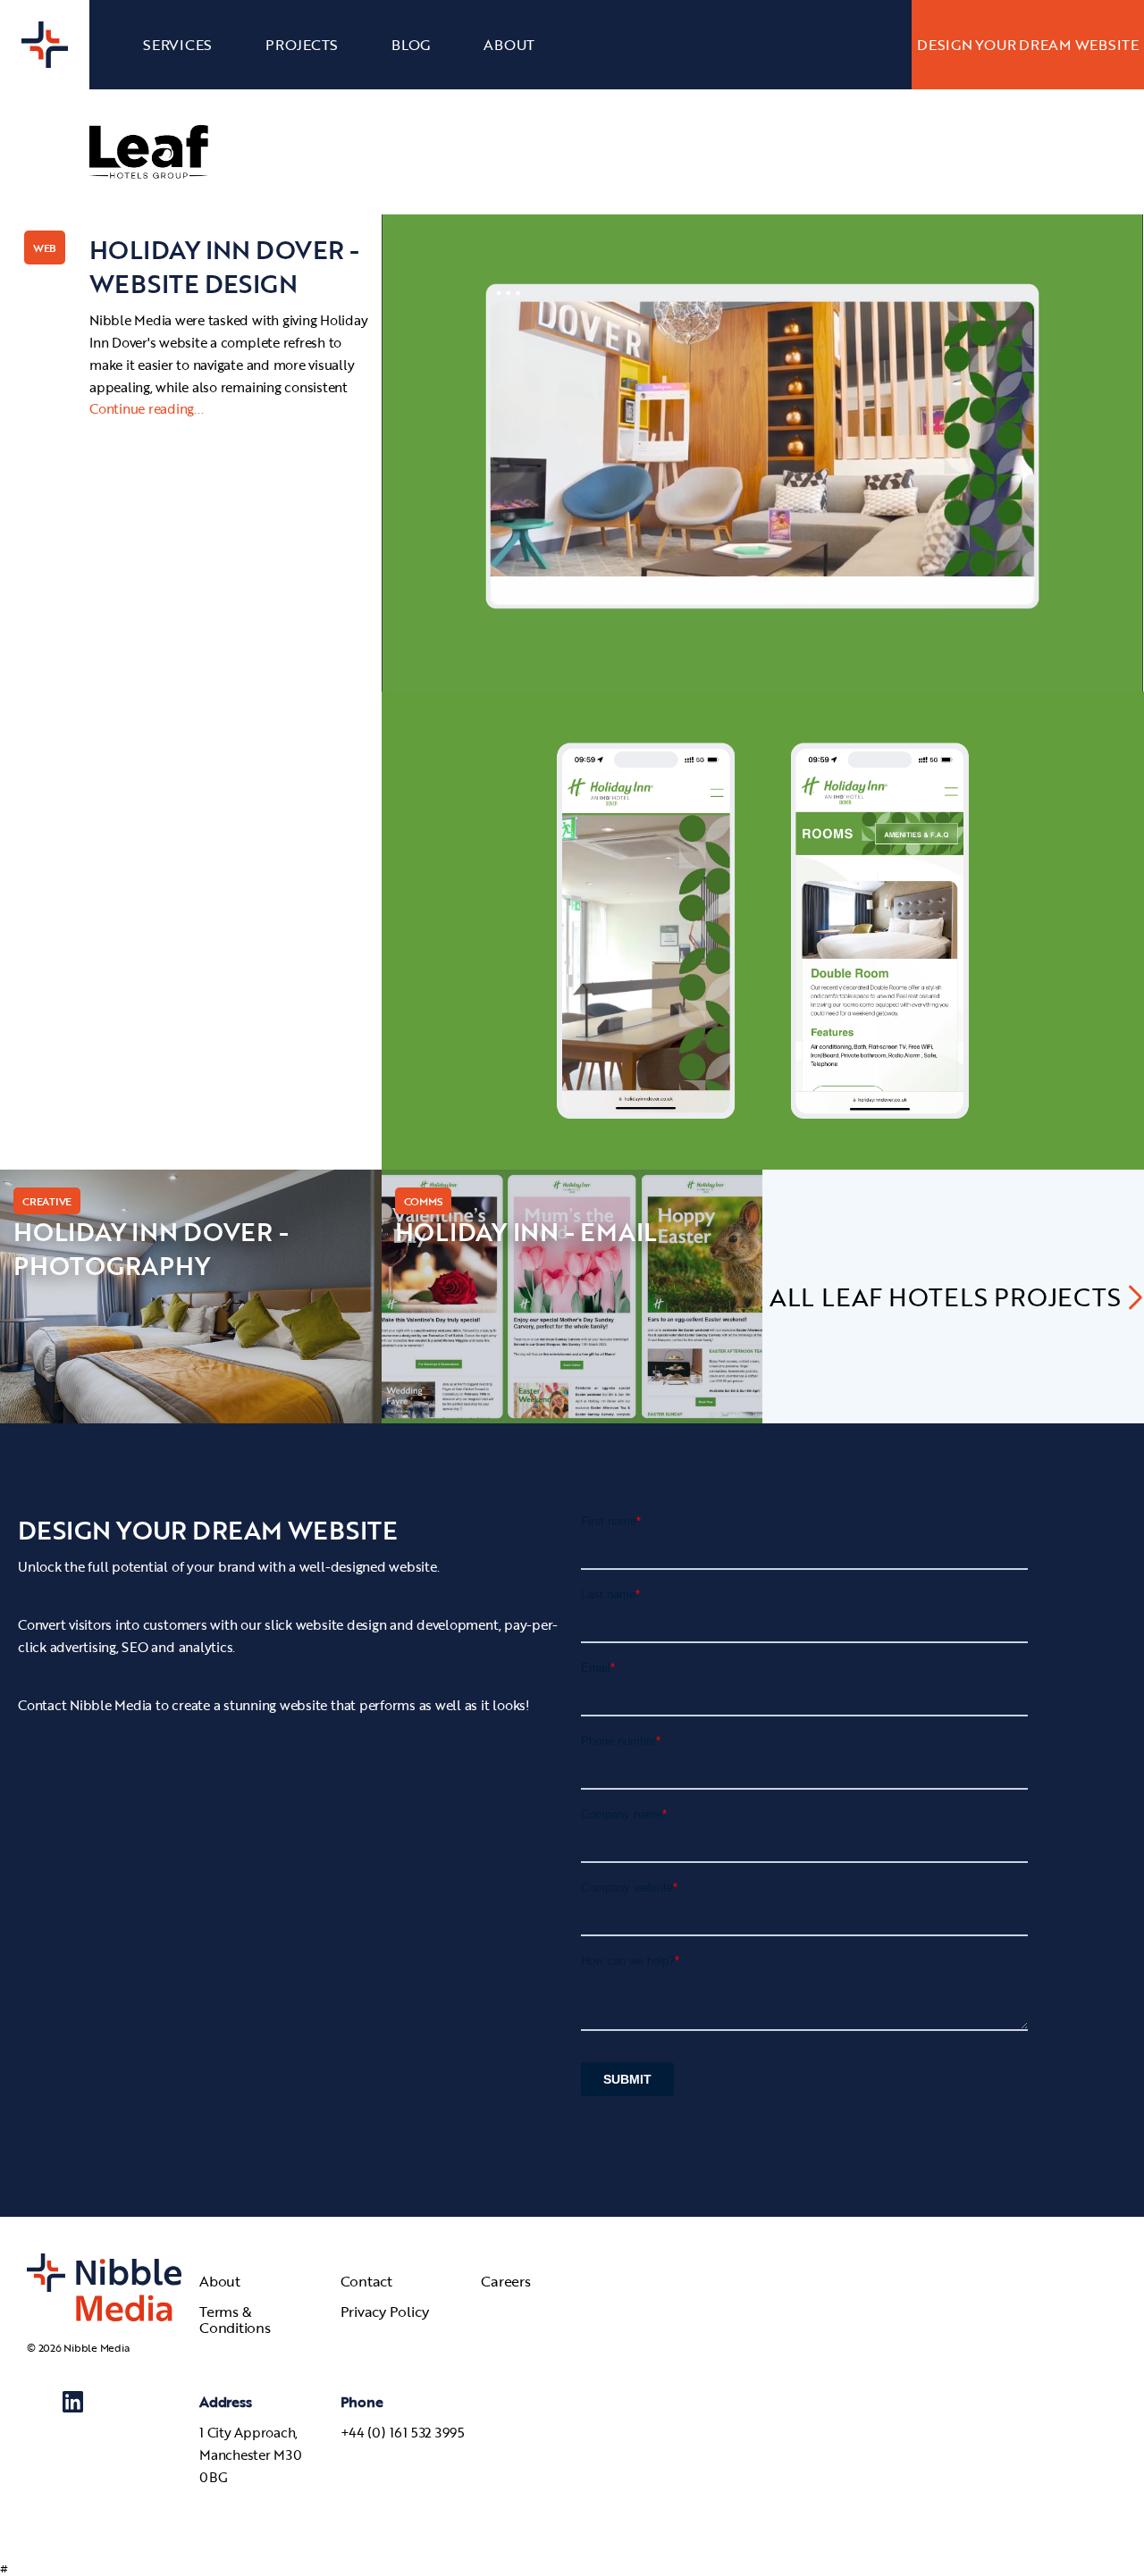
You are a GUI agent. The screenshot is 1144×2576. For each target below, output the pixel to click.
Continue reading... (146, 408)
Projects (302, 45)
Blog (411, 45)
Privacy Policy (385, 2313)
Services (177, 45)
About (509, 45)
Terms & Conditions (235, 2320)
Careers (505, 2281)
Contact (366, 2281)
